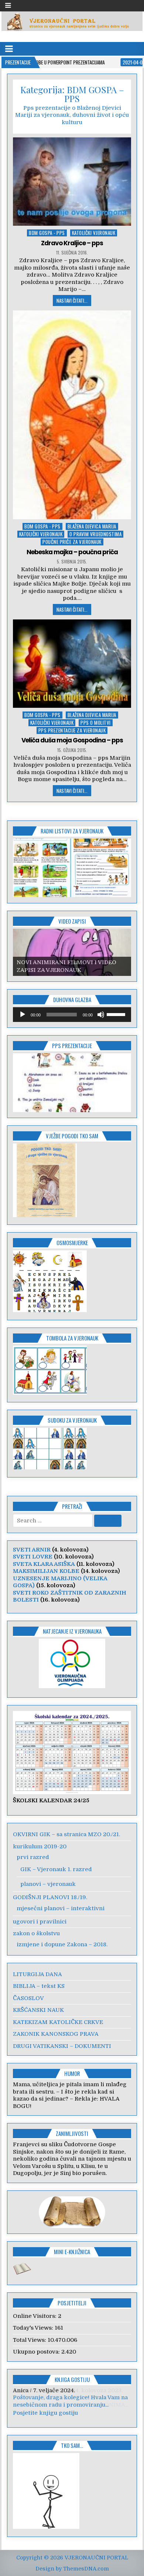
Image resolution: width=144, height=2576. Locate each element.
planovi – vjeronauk (48, 1884)
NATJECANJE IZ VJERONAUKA (72, 1631)
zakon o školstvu (36, 1933)
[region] (72, 868)
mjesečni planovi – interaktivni (61, 1908)
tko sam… (72, 2445)
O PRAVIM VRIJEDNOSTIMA (95, 534)
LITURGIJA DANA (37, 1974)
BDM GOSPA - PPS (47, 233)
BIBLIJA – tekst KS (39, 1986)
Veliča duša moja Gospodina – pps (72, 740)
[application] (72, 1015)
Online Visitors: (35, 2316)
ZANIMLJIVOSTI (72, 2133)
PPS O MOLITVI (96, 723)
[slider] (117, 1014)
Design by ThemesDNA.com (72, 2569)
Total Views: (30, 2340)
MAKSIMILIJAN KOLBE (46, 1571)
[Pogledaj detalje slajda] (72, 952)
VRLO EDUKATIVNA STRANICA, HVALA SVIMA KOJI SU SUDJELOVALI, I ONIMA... (71, 2401)
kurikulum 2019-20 (40, 1846)
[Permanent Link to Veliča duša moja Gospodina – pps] (72, 664)
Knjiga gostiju (72, 2379)
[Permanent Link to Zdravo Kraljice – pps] (72, 182)
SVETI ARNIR (32, 1550)
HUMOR (72, 2073)
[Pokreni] (23, 1015)
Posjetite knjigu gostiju (45, 2413)
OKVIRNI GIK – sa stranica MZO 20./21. (66, 1834)
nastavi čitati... (72, 301)
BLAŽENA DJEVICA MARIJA (92, 526)
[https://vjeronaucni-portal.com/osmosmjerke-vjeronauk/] (50, 1310)
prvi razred (33, 1857)
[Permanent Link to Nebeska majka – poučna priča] (72, 415)
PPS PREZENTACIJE (72, 1045)
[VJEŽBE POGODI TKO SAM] (45, 1215)
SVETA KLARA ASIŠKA (44, 1564)
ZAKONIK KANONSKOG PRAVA (56, 2034)
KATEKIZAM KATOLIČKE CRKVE (58, 2022)
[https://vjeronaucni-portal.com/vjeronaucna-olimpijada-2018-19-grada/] (72, 1663)
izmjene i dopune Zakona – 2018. (62, 1944)
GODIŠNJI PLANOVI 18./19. (50, 1897)
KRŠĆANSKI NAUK (38, 2010)
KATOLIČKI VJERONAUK (94, 233)
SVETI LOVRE (33, 1557)
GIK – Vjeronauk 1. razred (56, 1869)
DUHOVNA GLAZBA (72, 999)
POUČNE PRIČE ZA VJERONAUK (72, 542)
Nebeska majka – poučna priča (72, 552)
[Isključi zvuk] (101, 1015)
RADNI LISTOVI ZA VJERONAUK (72, 831)
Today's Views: (34, 2328)
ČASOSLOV (28, 1998)
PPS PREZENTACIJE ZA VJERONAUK (72, 730)
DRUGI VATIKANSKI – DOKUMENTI (62, 2046)
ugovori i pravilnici (40, 1922)
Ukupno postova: (37, 2352)
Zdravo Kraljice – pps (72, 243)
